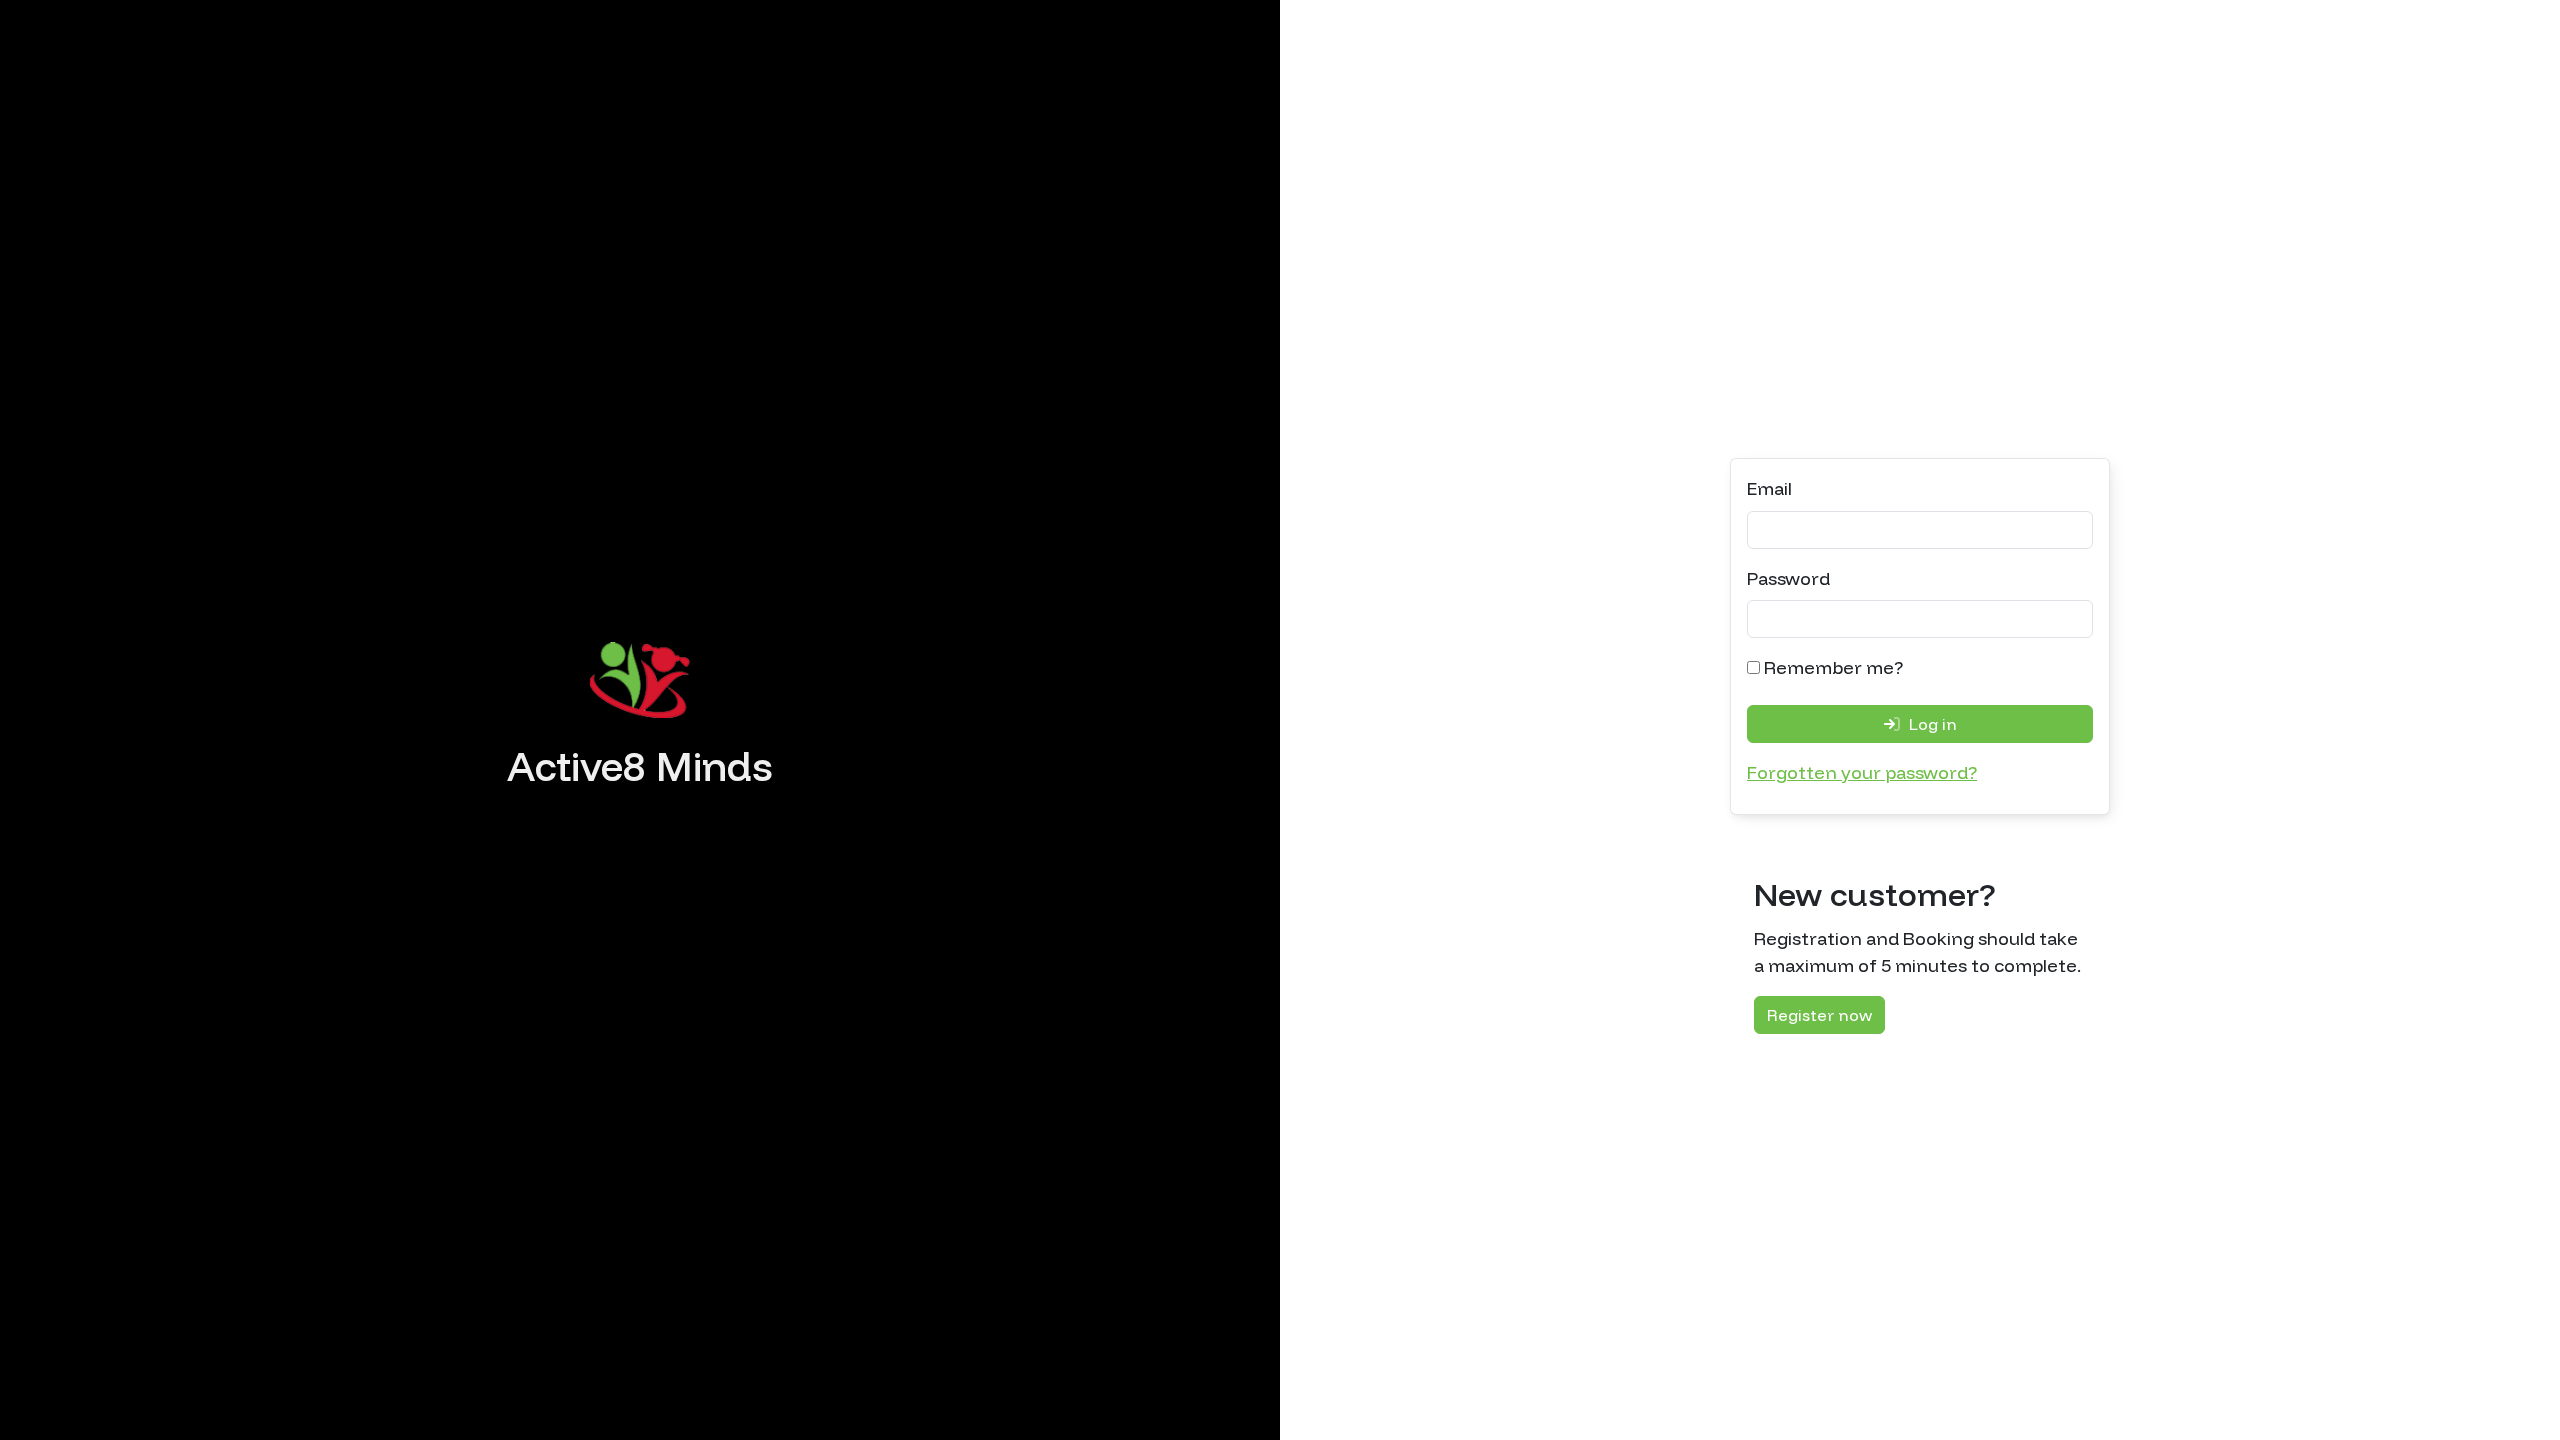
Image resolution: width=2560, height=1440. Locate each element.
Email (1769, 488)
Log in (1931, 724)
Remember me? (1831, 667)
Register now (1819, 1015)
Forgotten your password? (1862, 772)
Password (1788, 578)
